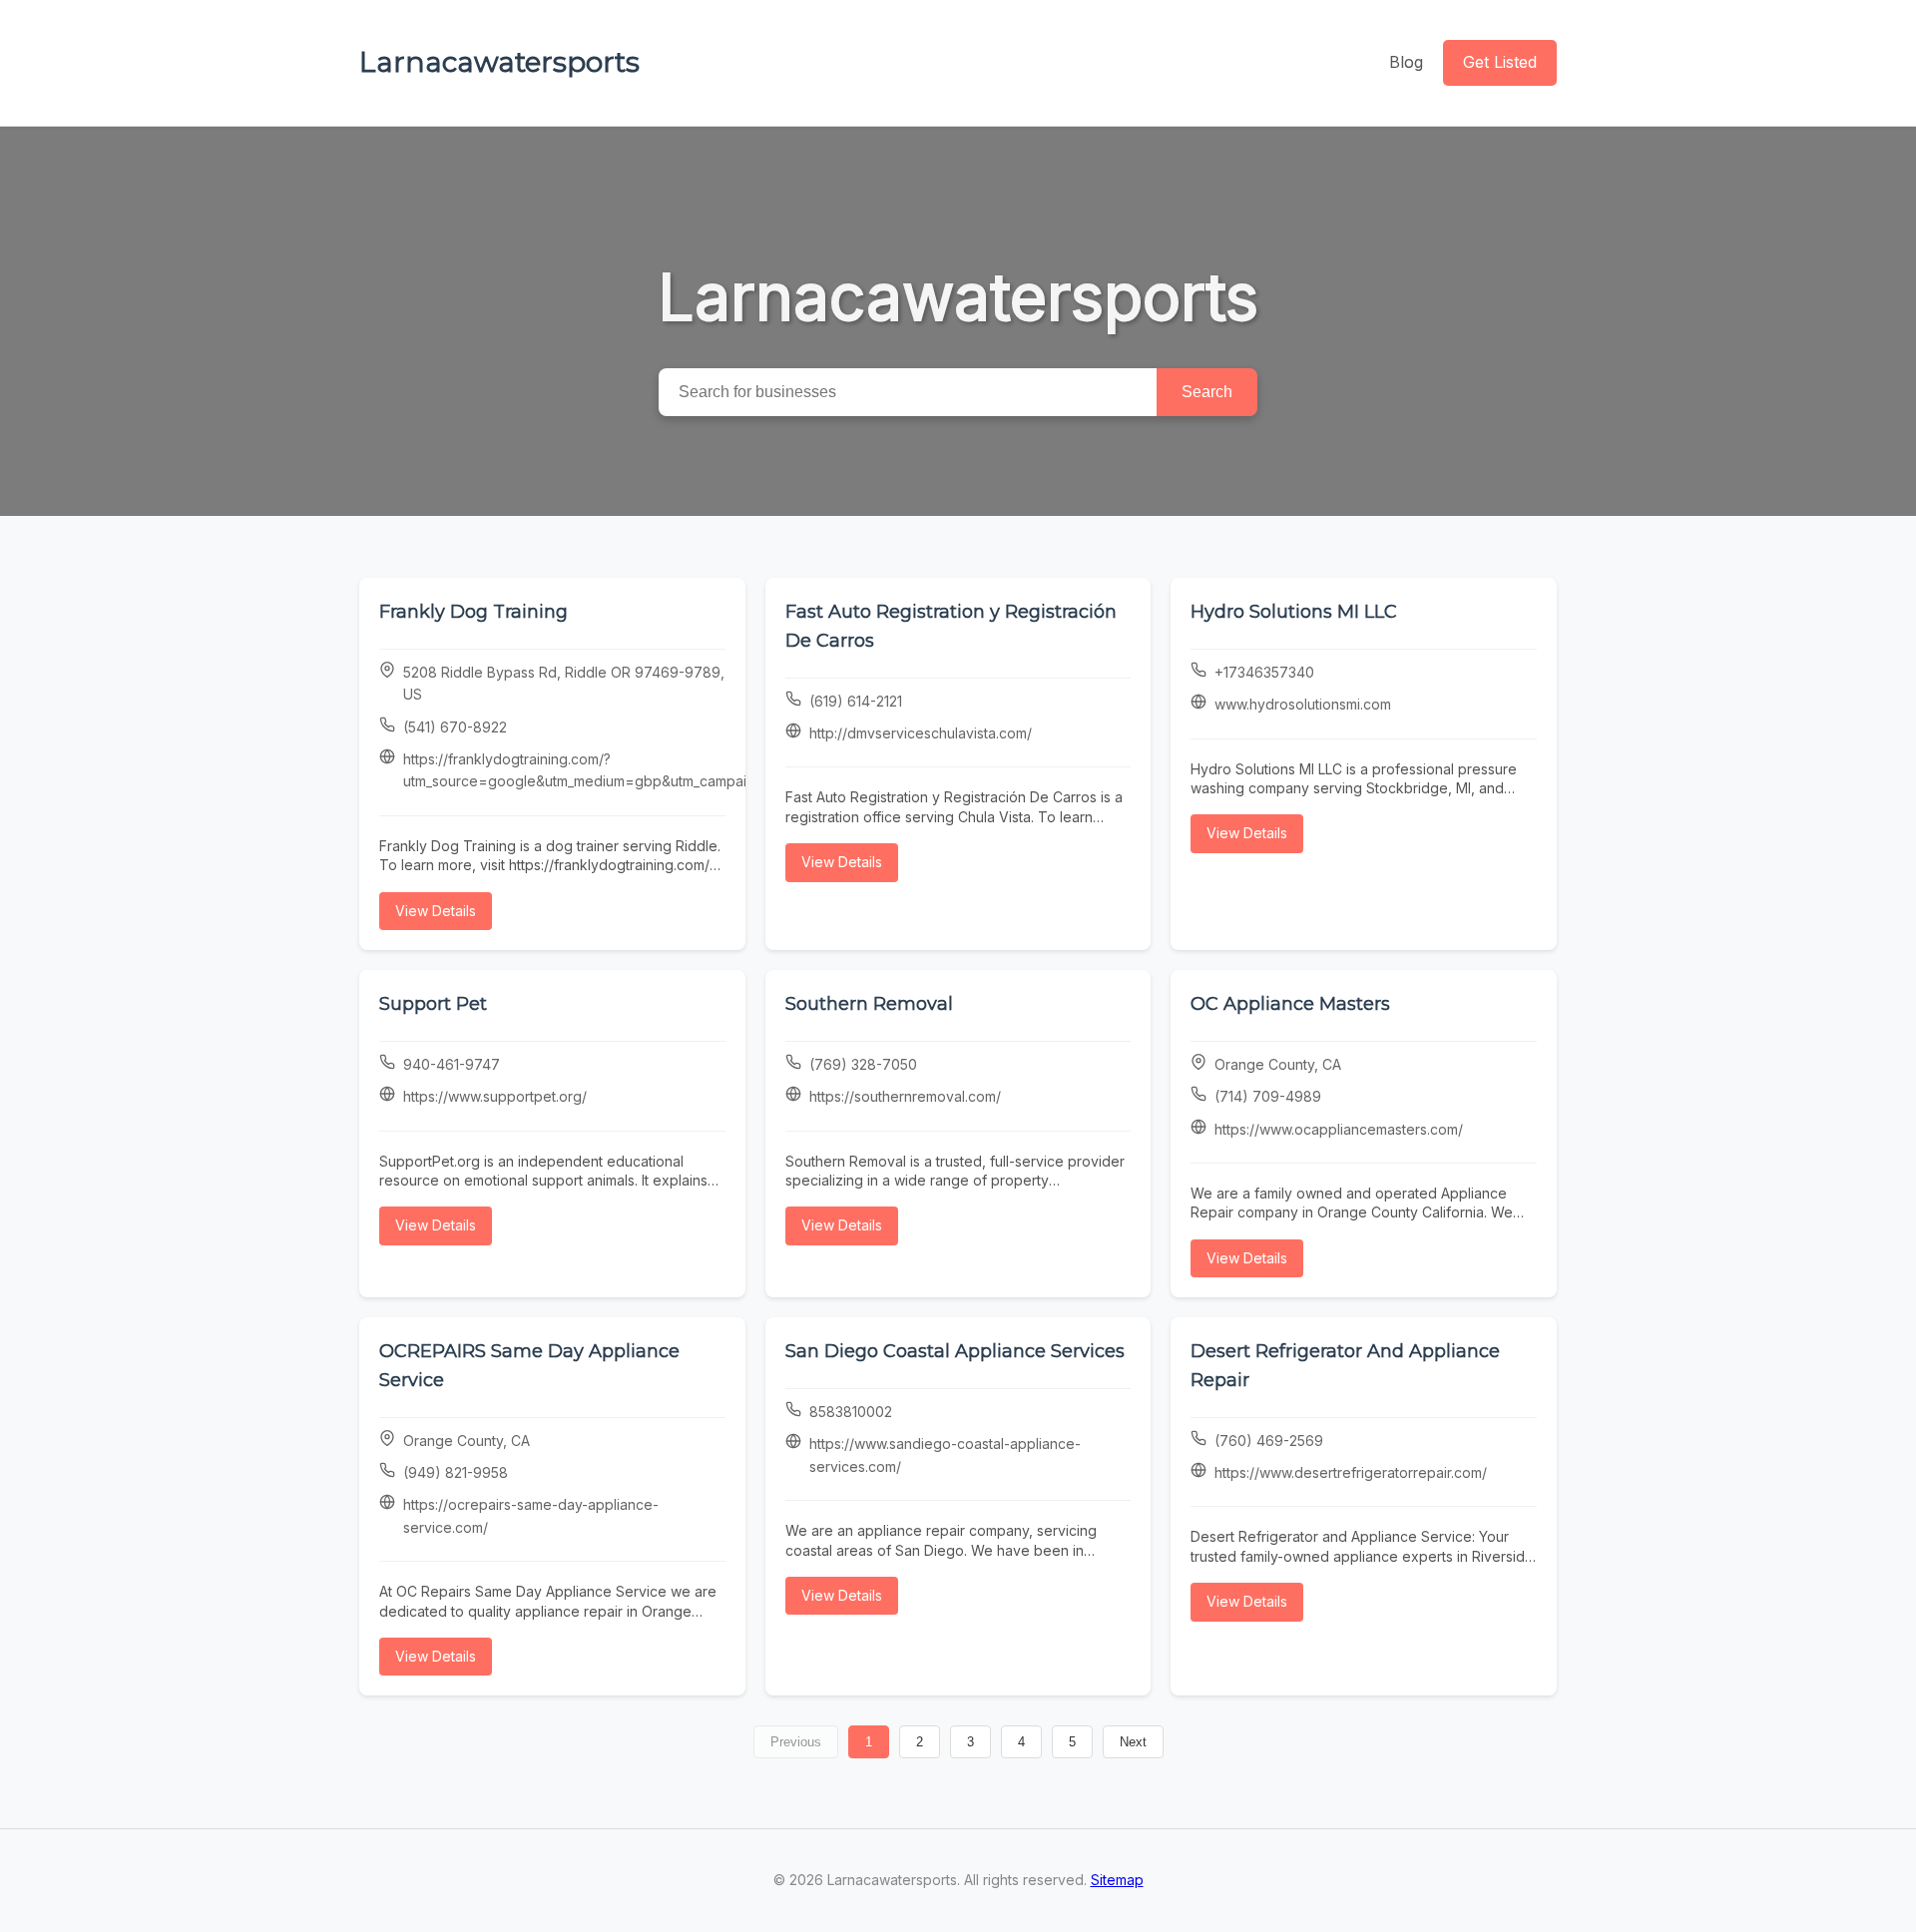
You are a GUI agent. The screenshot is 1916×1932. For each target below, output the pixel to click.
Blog (1406, 62)
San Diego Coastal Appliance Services (955, 1351)
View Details (436, 911)
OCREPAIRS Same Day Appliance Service (529, 1366)
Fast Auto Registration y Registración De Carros (951, 626)
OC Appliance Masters (1290, 1004)
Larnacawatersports (499, 62)
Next (1133, 1742)
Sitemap (1117, 1880)
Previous (796, 1742)
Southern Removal (869, 1004)
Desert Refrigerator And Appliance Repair (1345, 1366)
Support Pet (433, 1004)
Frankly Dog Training (474, 612)
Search (1207, 392)
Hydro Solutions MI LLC (1294, 612)
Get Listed (1500, 62)
